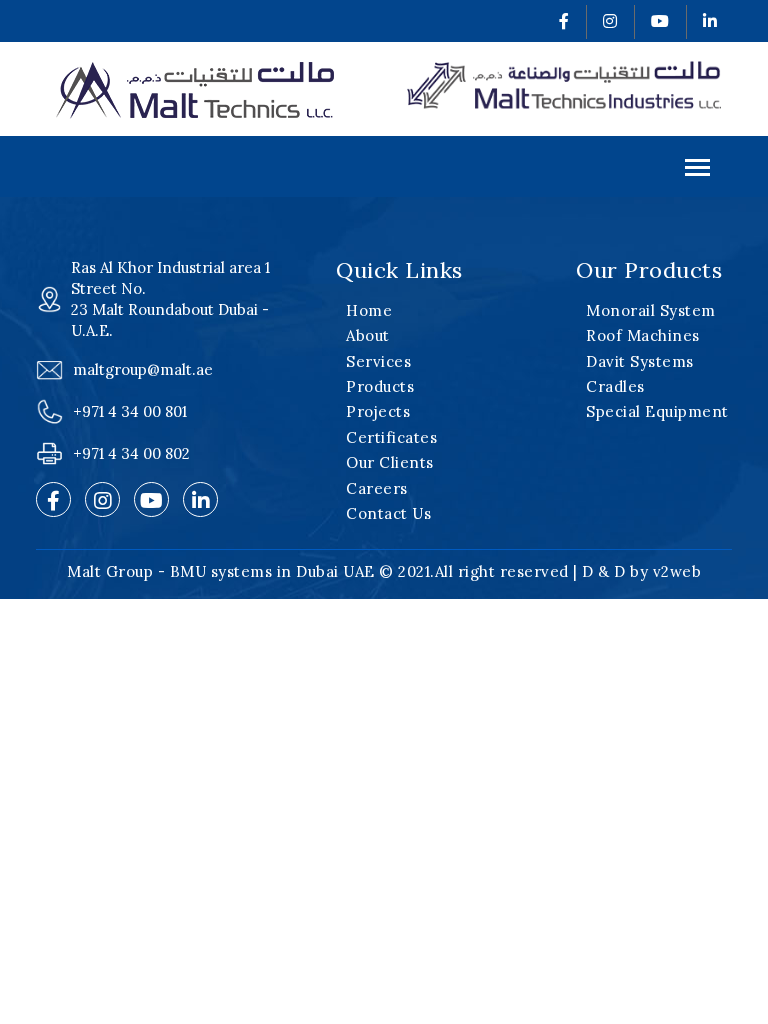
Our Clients (390, 462)
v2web (677, 571)
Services (378, 361)
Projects (378, 411)
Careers (377, 488)
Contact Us (388, 513)
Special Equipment (657, 411)
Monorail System (651, 310)
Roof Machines (643, 335)
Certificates (391, 437)
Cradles (615, 386)
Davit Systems (640, 361)
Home (369, 310)
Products (380, 386)
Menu (384, 166)
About (368, 335)
